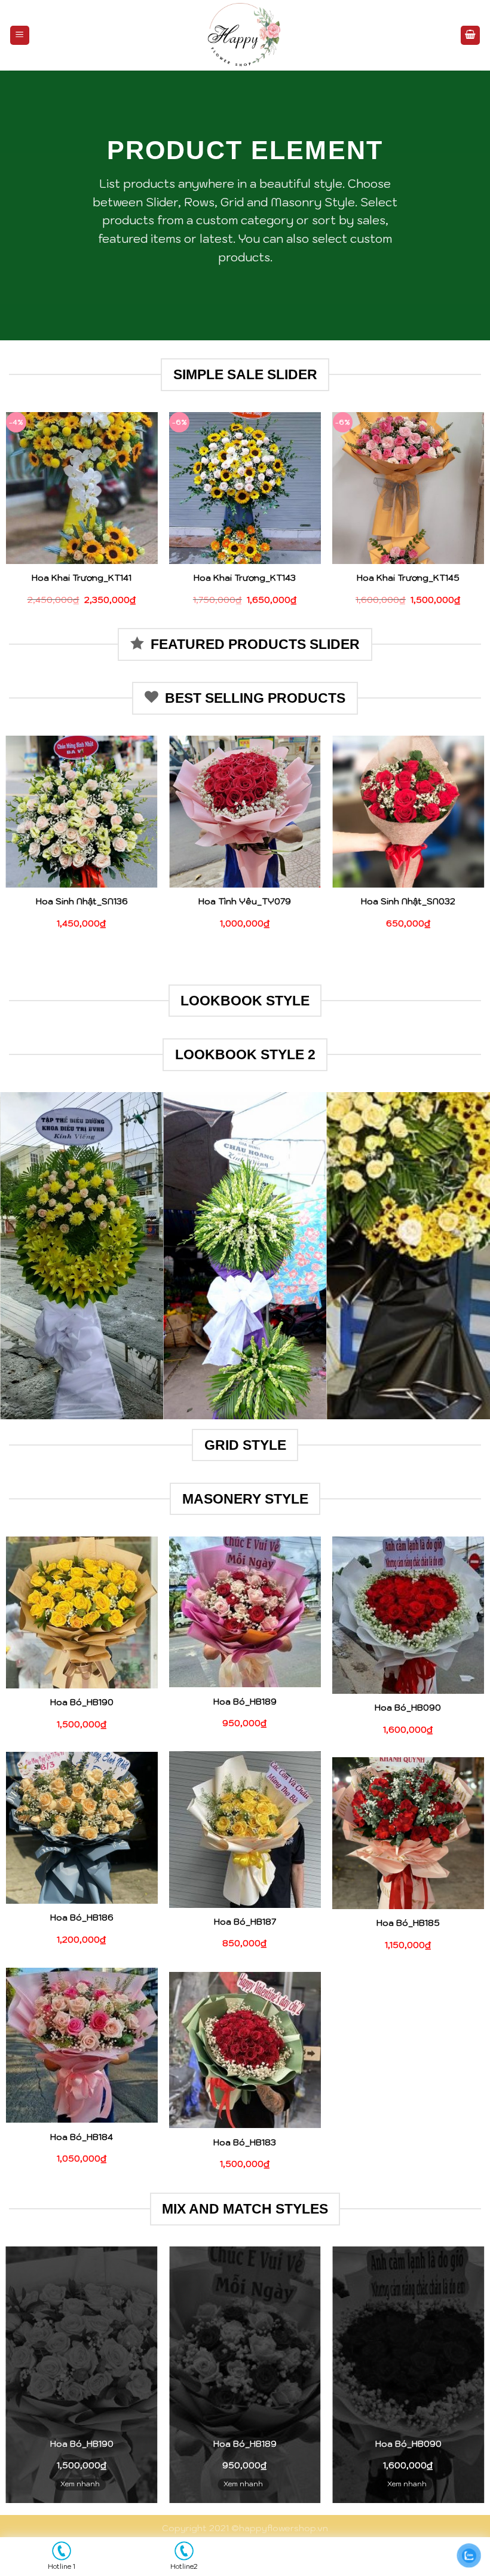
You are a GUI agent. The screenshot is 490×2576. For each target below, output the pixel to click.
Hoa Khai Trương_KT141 (82, 578)
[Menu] (20, 36)
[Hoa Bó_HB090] (408, 1615)
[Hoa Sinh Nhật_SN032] (408, 812)
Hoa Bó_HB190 (82, 1702)
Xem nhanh (80, 2484)
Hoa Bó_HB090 (408, 1708)
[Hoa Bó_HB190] (82, 1612)
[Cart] (470, 36)
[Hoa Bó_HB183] (245, 2050)
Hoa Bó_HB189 (245, 1702)
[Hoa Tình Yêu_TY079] (245, 812)
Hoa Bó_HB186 (82, 1917)
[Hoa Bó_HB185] (408, 1833)
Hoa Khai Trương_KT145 (408, 578)
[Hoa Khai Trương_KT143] (245, 488)
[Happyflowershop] (245, 35)
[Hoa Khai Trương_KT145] (408, 488)
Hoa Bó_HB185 (408, 1923)
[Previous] (25, 1256)
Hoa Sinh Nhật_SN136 (82, 901)
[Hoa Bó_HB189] (245, 1612)
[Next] (465, 1256)
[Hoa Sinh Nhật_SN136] (82, 812)
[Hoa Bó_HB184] (82, 2045)
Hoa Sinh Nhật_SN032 (408, 901)
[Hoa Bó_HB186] (82, 1828)
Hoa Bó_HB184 (82, 2137)
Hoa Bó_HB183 (245, 2142)
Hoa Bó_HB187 (245, 1922)
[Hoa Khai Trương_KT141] (82, 488)
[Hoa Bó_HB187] (245, 1830)
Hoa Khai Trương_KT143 (245, 578)
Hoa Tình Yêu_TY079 (245, 901)
